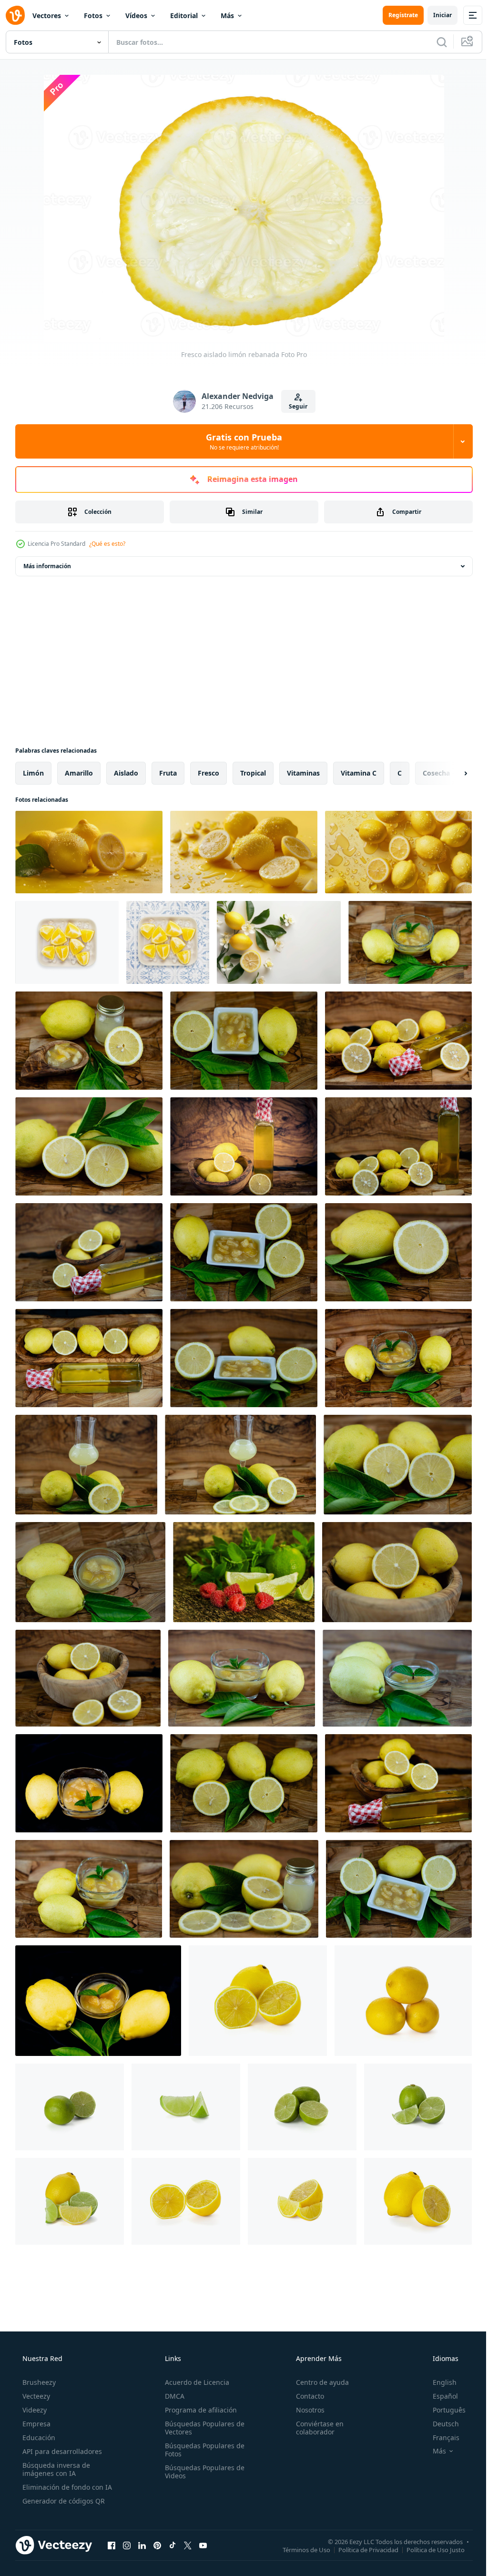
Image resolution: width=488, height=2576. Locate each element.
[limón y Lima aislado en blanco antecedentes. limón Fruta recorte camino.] (70, 2201)
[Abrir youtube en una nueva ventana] (203, 2545)
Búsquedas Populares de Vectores (202, 2428)
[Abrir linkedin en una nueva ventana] (142, 2545)
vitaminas (303, 773)
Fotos (93, 15)
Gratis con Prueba (241, 441)
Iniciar (435, 15)
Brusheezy (38, 2382)
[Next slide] (450, 773)
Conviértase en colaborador (315, 2428)
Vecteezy (35, 2396)
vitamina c (359, 773)
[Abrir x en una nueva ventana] (188, 2545)
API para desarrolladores (61, 2451)
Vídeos (136, 15)
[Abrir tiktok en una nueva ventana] (173, 2545)
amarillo (79, 773)
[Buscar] (435, 42)
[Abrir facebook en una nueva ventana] (112, 2545)
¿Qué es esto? (107, 544)
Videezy (34, 2410)
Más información (47, 566)
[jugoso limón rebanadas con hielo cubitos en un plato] (168, 942)
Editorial (184, 15)
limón (33, 773)
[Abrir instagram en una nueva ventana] (127, 2545)
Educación (38, 2438)
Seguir (295, 406)
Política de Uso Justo (428, 2549)
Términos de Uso (299, 2549)
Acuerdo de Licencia (194, 2382)
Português (443, 2410)
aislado (126, 773)
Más (227, 15)
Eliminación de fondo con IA (66, 2487)
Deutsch (440, 2424)
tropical (253, 773)
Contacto (305, 2396)
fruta (168, 773)
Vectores (47, 15)
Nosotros (305, 2410)
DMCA (172, 2396)
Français (440, 2438)
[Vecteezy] (15, 15)
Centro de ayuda (318, 2382)
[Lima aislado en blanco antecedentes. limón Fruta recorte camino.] (70, 2107)
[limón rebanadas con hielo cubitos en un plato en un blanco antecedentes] (67, 942)
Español (439, 2396)
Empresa (36, 2424)
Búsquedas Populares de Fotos (202, 2450)
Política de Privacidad (361, 2549)
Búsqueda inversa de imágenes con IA (55, 2469)
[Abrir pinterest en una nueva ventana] (157, 2545)
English (438, 2382)
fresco (208, 773)
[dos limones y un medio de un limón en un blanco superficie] (279, 942)
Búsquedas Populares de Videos (202, 2472)
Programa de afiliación (198, 2410)
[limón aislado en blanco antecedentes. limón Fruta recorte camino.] (258, 2001)
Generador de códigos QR (63, 2501)
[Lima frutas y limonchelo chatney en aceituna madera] (410, 942)
